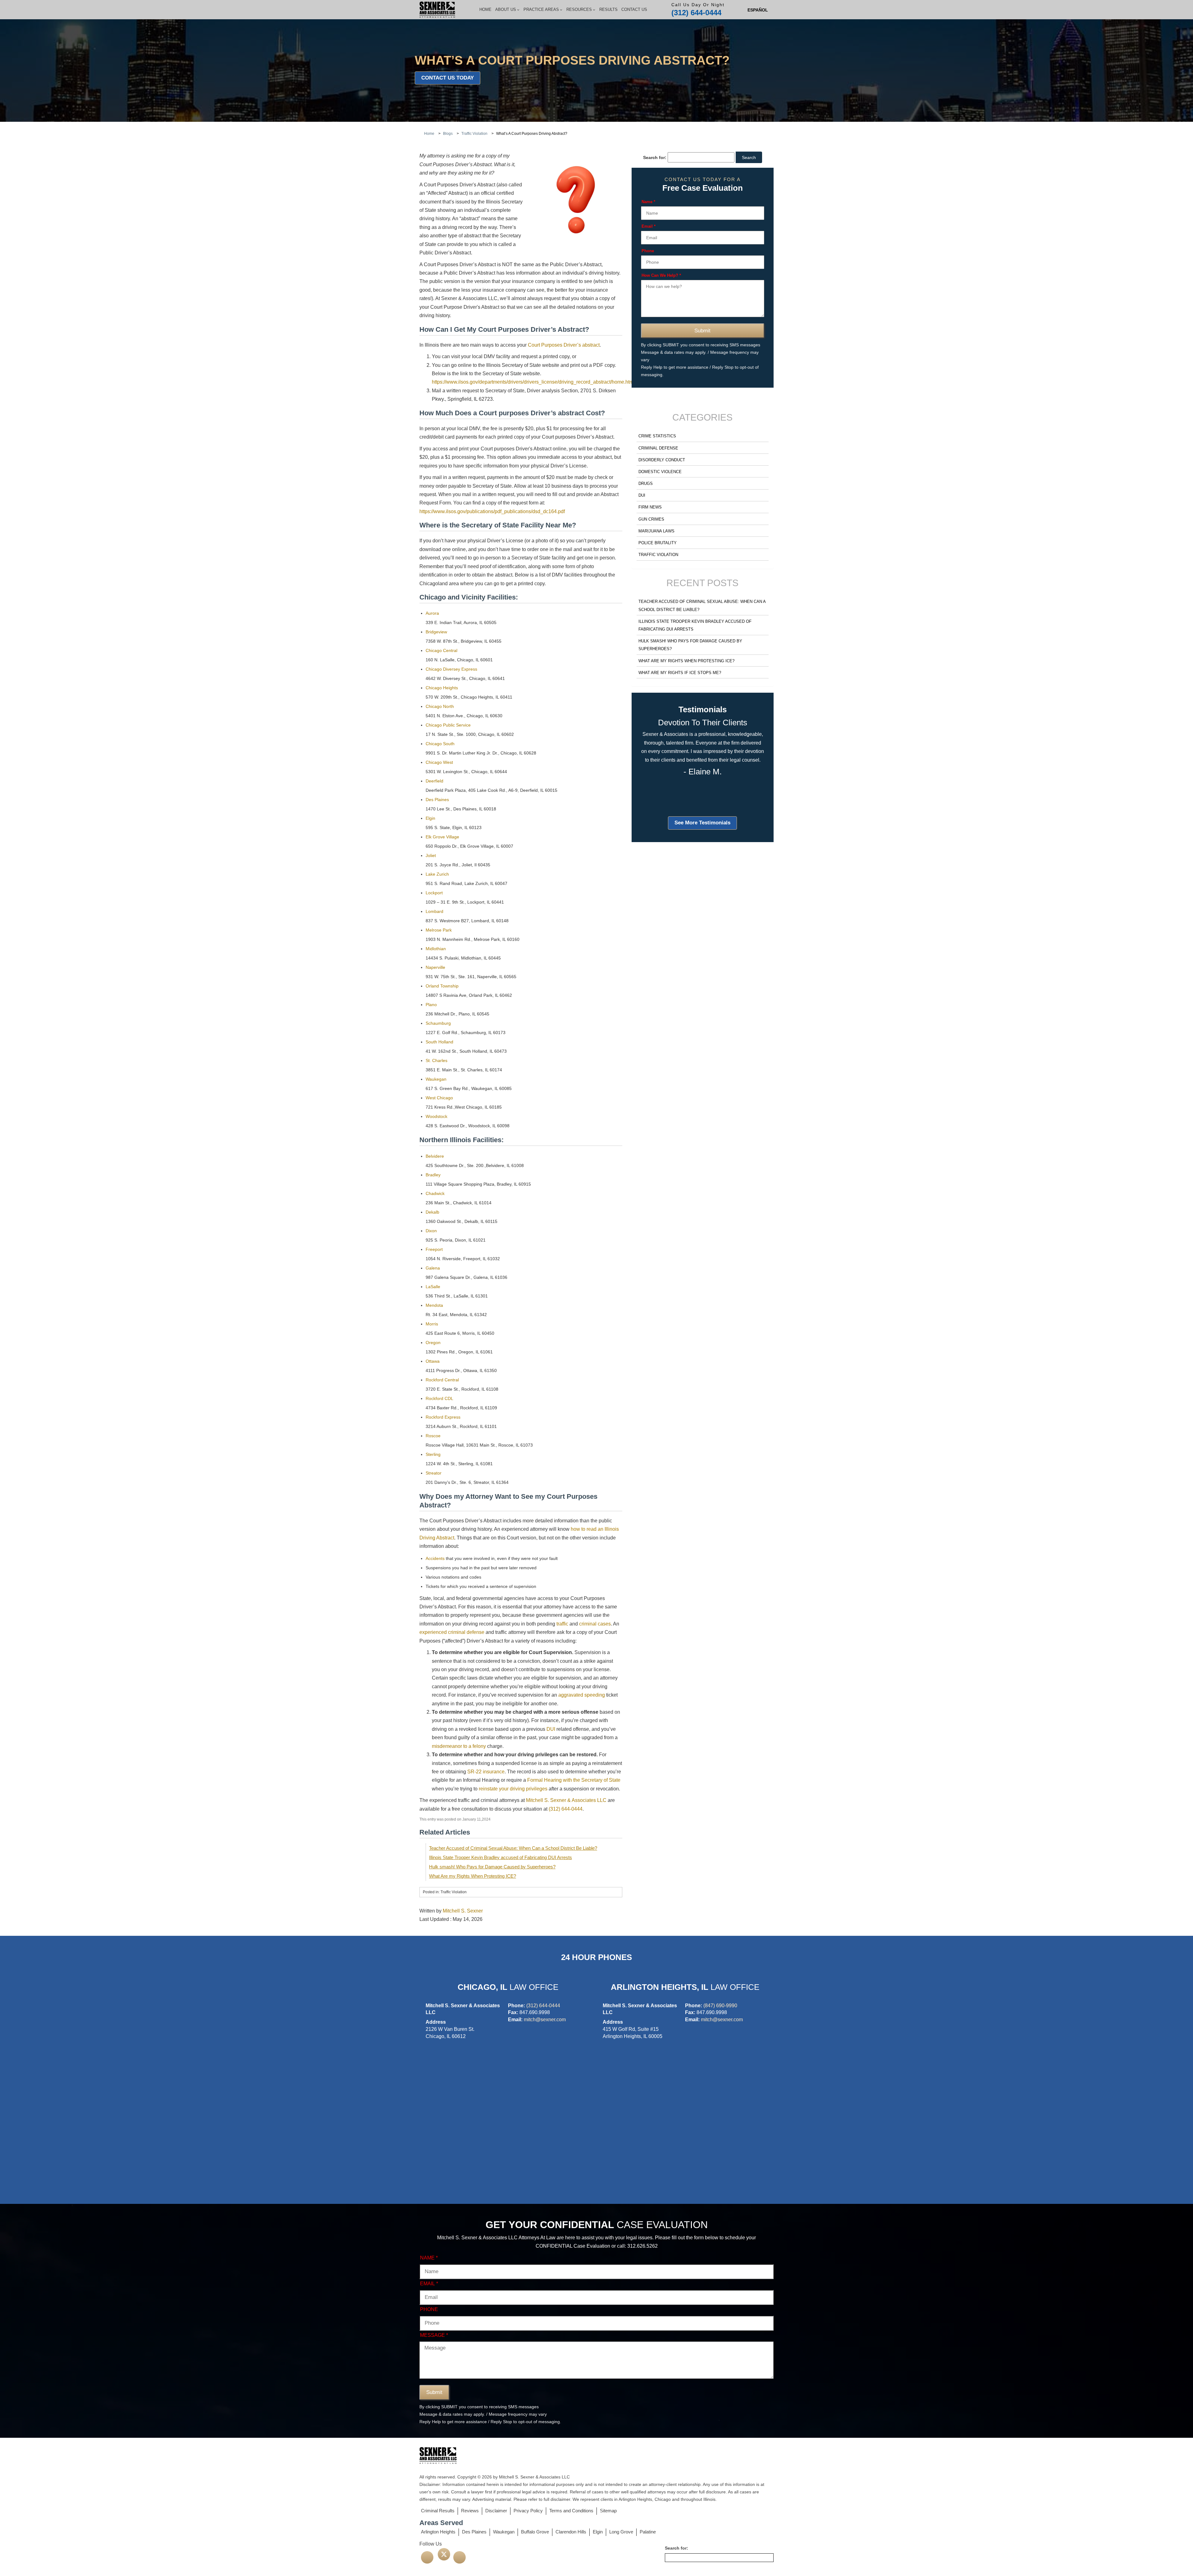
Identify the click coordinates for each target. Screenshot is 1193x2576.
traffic (562, 1624)
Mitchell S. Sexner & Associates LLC (566, 1800)
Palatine (648, 2532)
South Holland (439, 1042)
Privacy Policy (528, 2511)
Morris (432, 1324)
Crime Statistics (657, 436)
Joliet (431, 855)
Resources (579, 9)
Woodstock (437, 1116)
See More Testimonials (702, 823)
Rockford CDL (439, 1398)
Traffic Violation (658, 555)
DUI (551, 1729)
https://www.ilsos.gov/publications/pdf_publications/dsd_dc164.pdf (492, 511)
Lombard (434, 911)
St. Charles (437, 1060)
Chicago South (440, 744)
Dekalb (432, 1212)
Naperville (435, 967)
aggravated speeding (582, 1695)
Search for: (655, 157)
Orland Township (442, 986)
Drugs (646, 483)
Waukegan (436, 1079)
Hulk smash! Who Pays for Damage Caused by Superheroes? (492, 1867)
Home (485, 9)
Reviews (470, 2511)
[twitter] (444, 2554)
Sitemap (608, 2511)
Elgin (430, 818)
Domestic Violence (660, 472)
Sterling (433, 1454)
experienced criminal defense (452, 1632)
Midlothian (436, 949)
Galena (433, 1268)
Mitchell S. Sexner (463, 1911)
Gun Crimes (651, 519)
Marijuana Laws (656, 531)
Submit (702, 331)
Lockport (434, 893)
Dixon (431, 1231)
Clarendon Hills (571, 2532)
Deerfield (434, 781)
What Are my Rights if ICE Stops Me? (680, 673)
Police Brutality (658, 543)
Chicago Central (441, 650)
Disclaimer (496, 2511)
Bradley (433, 1175)
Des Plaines (437, 800)
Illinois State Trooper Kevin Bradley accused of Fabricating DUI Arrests (501, 1857)
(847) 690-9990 (720, 2006)
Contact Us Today (448, 78)
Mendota (434, 1305)
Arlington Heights (438, 2532)
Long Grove (621, 2532)
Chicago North (440, 706)
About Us (506, 9)
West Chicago (439, 1098)
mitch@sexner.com (545, 2020)
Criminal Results (438, 2511)
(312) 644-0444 (696, 13)
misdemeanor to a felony (459, 1746)
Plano (431, 1005)
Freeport (434, 1249)
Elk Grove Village (442, 837)
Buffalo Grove (535, 2532)
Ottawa (433, 1361)
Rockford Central (442, 1380)
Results (608, 9)
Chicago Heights (442, 688)
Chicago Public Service (448, 725)
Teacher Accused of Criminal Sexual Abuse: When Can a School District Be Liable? (513, 1848)
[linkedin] (459, 2557)
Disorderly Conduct (662, 460)
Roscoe (433, 1436)
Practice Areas (541, 9)
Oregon (433, 1343)
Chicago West (439, 762)
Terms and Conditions (571, 2511)
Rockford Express (443, 1417)
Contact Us (634, 9)
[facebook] (427, 2557)
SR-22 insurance (486, 1772)
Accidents (435, 1558)
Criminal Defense (658, 448)
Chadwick (435, 1193)
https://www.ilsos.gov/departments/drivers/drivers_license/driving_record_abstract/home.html (533, 382)
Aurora (432, 613)
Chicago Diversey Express (451, 669)
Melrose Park (439, 930)
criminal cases (595, 1624)
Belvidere (435, 1156)
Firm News (650, 507)
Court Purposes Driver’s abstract (564, 345)
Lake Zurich (437, 874)
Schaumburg (438, 1023)
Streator (434, 1473)
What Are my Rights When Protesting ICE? (473, 1876)
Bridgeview (436, 632)
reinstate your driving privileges (513, 1789)
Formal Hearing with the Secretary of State (574, 1780)
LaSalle (433, 1287)
